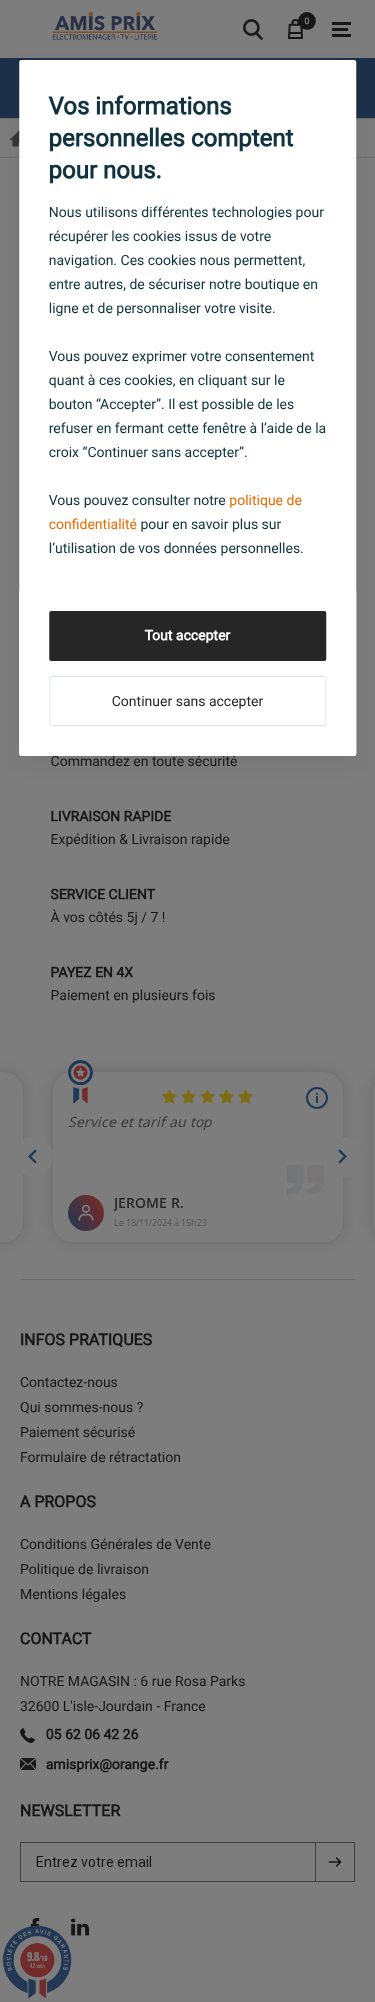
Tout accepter (188, 636)
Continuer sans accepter (187, 702)
